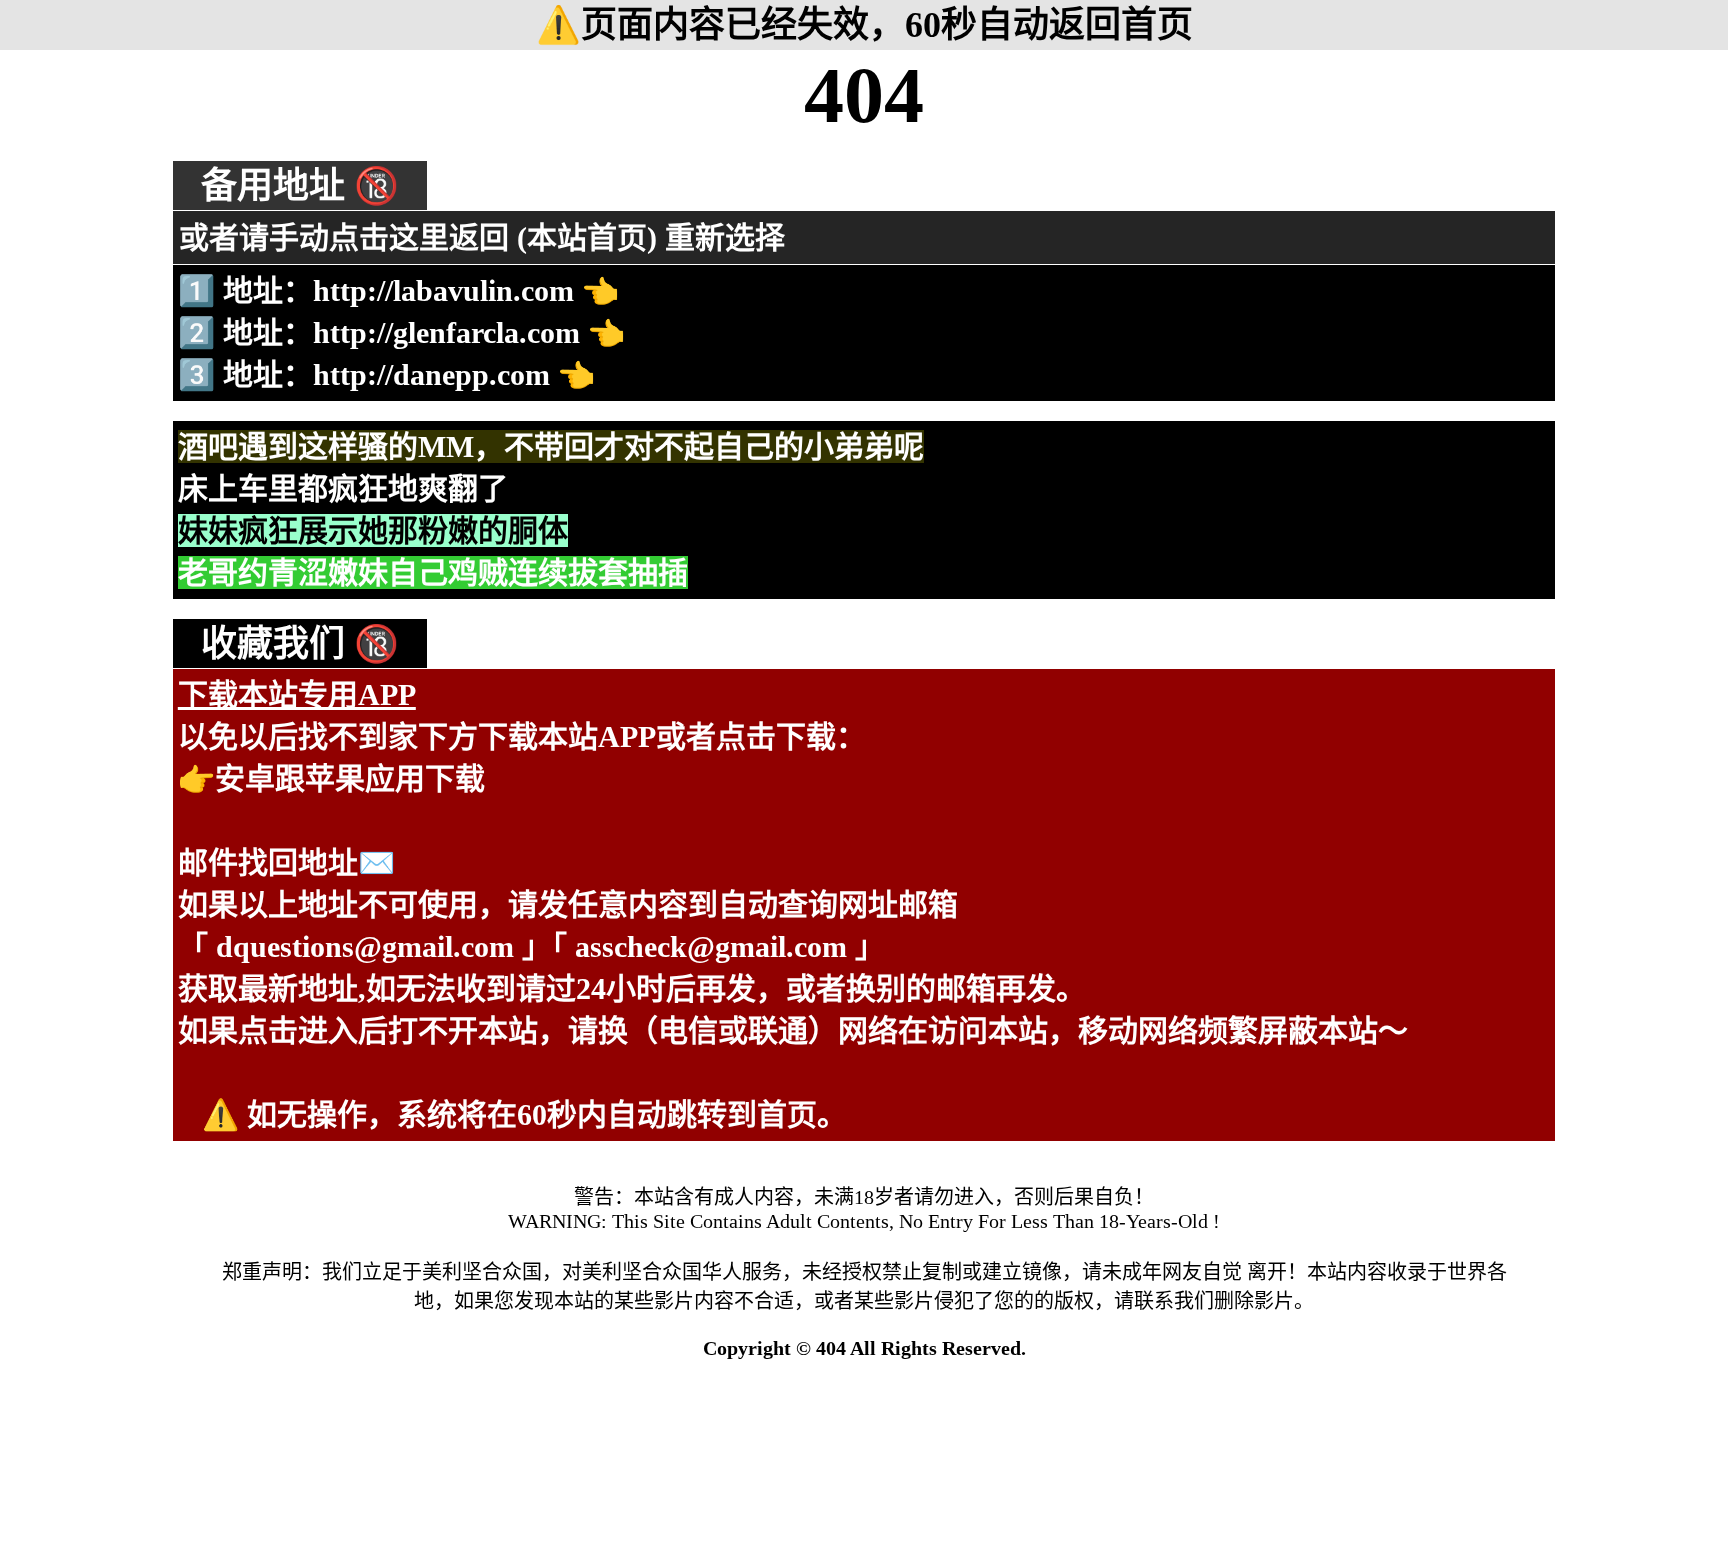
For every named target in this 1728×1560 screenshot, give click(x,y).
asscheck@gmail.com (711, 946)
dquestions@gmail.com (365, 946)
